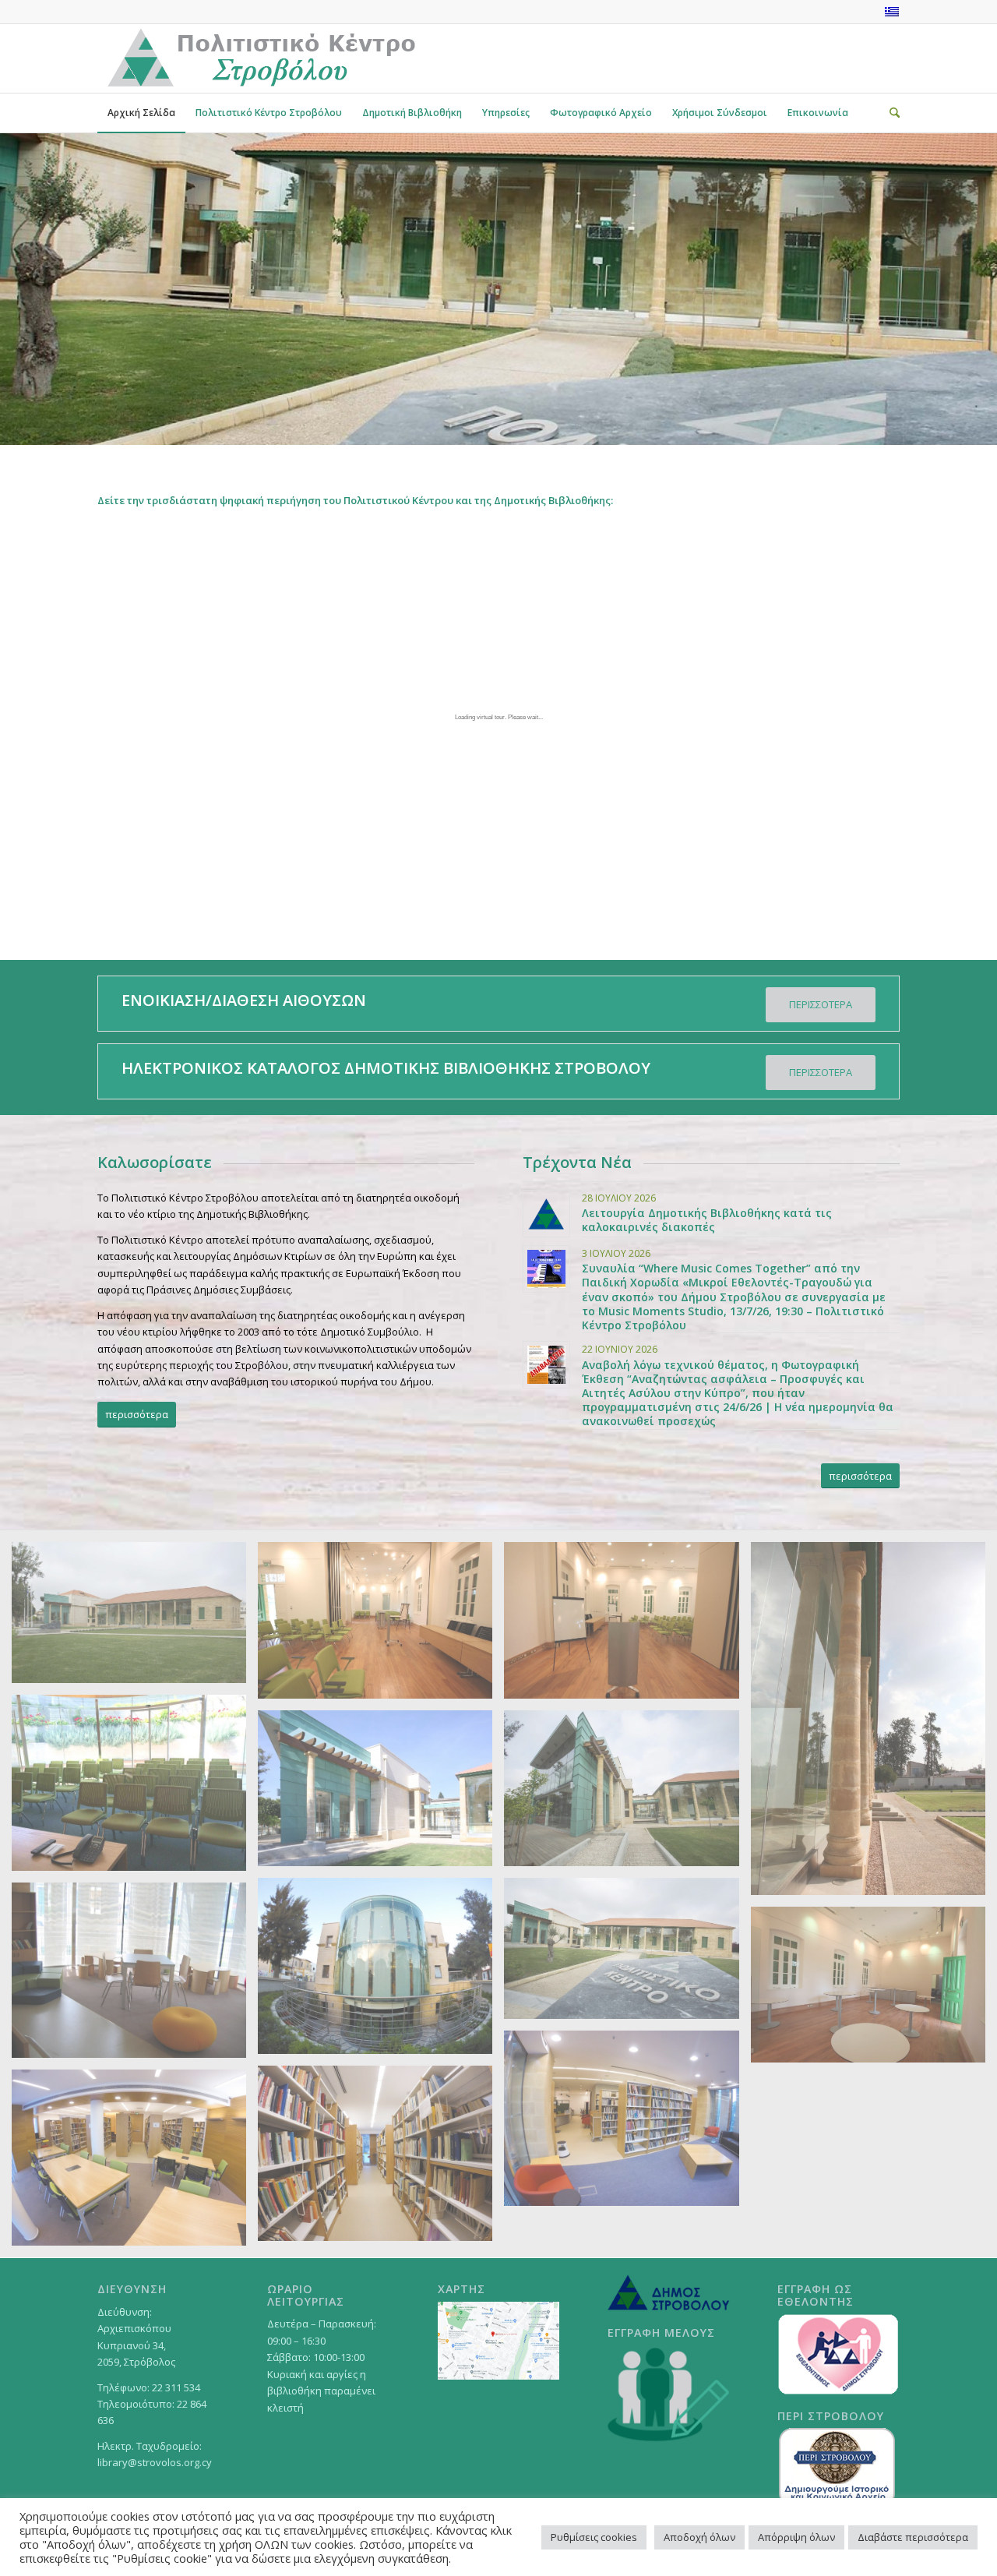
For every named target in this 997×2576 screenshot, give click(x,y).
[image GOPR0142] (135, 2163)
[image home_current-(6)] (135, 1789)
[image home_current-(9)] (381, 1626)
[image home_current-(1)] (135, 1618)
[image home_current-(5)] (381, 1794)
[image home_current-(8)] (627, 1626)
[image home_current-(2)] (627, 1954)
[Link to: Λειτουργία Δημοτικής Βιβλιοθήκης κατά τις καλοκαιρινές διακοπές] (546, 1214)
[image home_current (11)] (135, 1976)
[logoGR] (260, 58)
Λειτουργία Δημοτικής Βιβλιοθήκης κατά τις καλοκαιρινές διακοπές (707, 1220)
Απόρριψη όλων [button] (796, 2537)
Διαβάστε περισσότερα (913, 2537)
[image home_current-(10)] (874, 1990)
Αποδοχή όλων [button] (699, 2537)
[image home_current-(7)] (874, 1724)
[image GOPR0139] (627, 2124)
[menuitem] (141, 113)
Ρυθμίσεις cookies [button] (594, 2537)
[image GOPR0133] (381, 1972)
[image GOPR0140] (381, 2160)
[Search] (890, 113)
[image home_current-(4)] (627, 1794)
